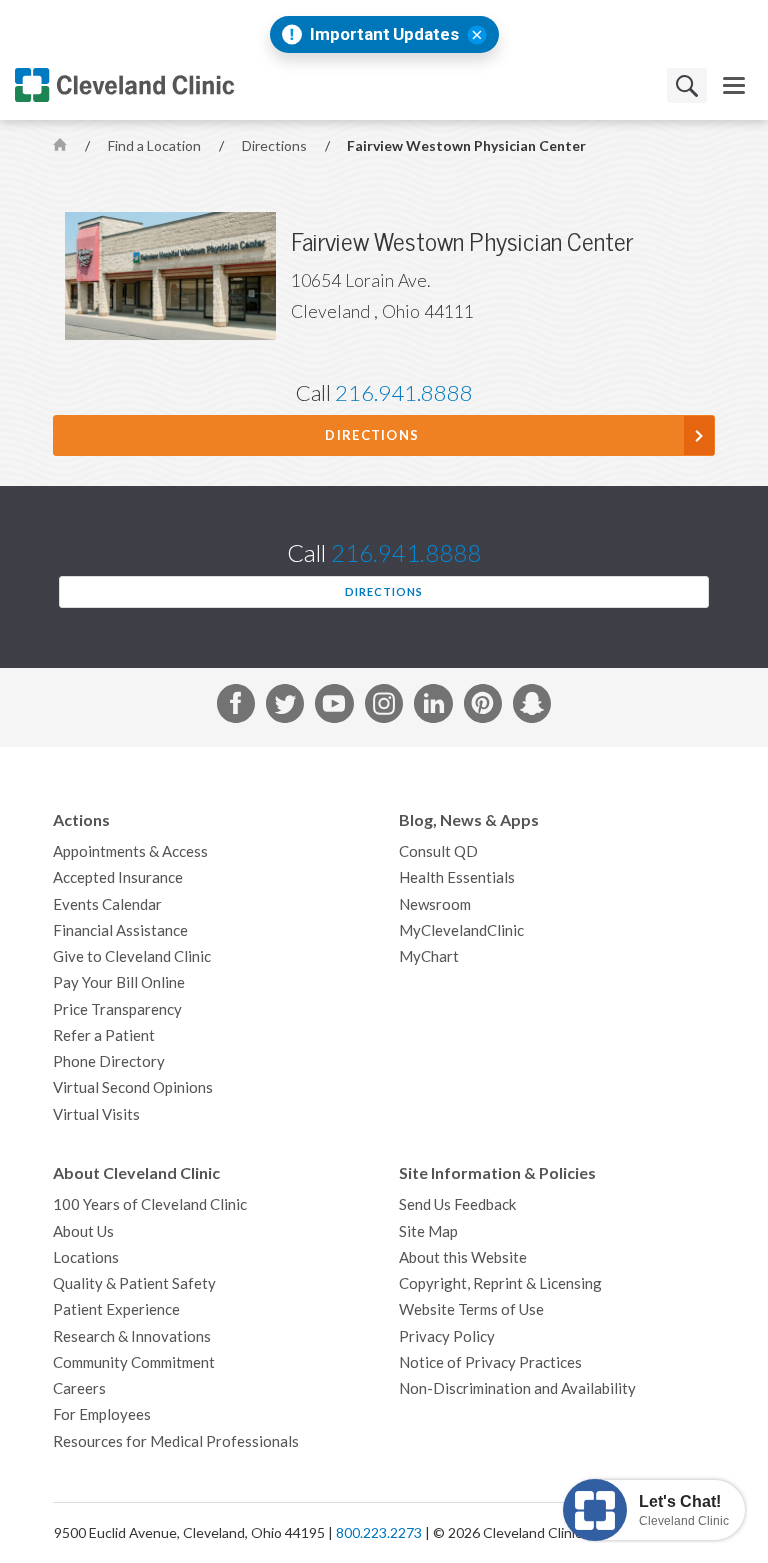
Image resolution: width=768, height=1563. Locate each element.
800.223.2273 (379, 1533)
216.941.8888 (404, 393)
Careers (79, 1388)
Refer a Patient (104, 1035)
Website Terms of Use (471, 1309)
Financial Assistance (120, 930)
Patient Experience (116, 1309)
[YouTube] (334, 707)
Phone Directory (109, 1061)
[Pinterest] (483, 707)
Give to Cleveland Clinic (132, 956)
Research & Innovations (132, 1336)
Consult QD (438, 851)
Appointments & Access (130, 851)
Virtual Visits (96, 1114)
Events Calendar (107, 904)
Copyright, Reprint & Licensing (500, 1283)
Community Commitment (134, 1362)
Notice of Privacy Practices (490, 1362)
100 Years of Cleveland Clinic (150, 1204)
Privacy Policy (447, 1336)
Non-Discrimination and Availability (517, 1388)
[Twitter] (285, 707)
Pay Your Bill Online (119, 982)
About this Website (463, 1257)
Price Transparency (117, 1009)
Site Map (428, 1231)
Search (687, 85)
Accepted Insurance (118, 877)
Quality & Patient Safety (134, 1283)
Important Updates (384, 34)
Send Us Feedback (457, 1204)
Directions (276, 146)
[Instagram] (384, 707)
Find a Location (156, 146)
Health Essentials (457, 877)
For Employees (102, 1414)
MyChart (429, 956)
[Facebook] (236, 707)
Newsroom (435, 904)
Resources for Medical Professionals (176, 1441)
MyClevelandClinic (461, 930)
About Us (83, 1231)
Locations (86, 1257)
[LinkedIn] (433, 707)
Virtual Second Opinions (133, 1087)
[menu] (734, 85)
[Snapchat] (532, 707)
